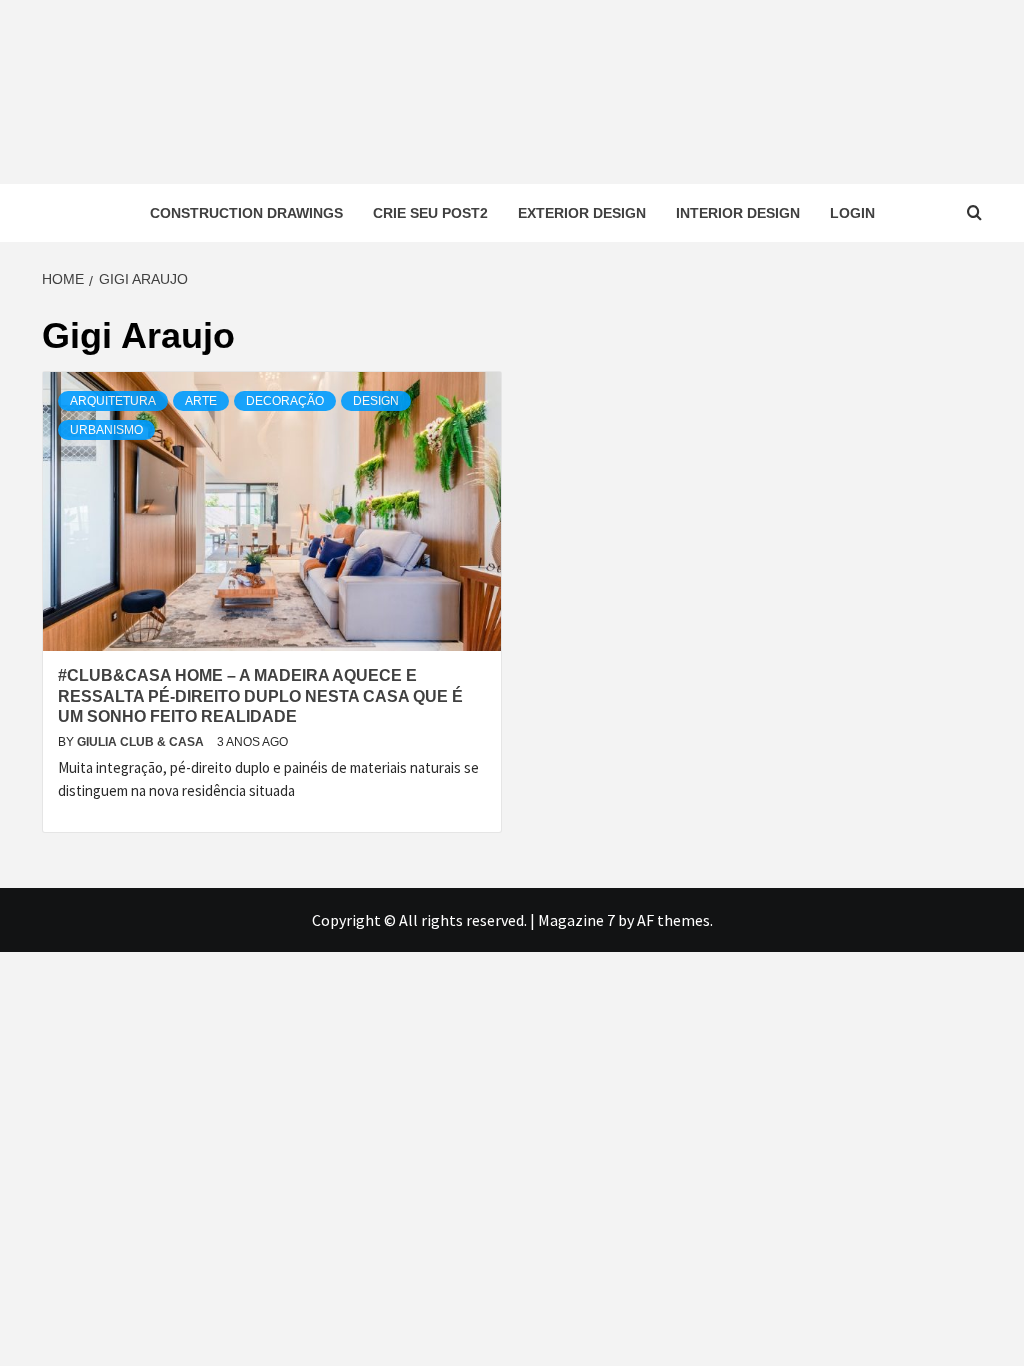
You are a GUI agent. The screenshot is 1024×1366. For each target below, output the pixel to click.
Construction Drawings (246, 213)
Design (376, 401)
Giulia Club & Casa (142, 742)
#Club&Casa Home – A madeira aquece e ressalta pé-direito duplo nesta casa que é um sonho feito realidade (260, 696)
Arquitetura (113, 401)
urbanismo (106, 430)
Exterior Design (582, 213)
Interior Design (738, 213)
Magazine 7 (576, 920)
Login (852, 213)
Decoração (285, 401)
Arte (201, 401)
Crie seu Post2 (430, 213)
